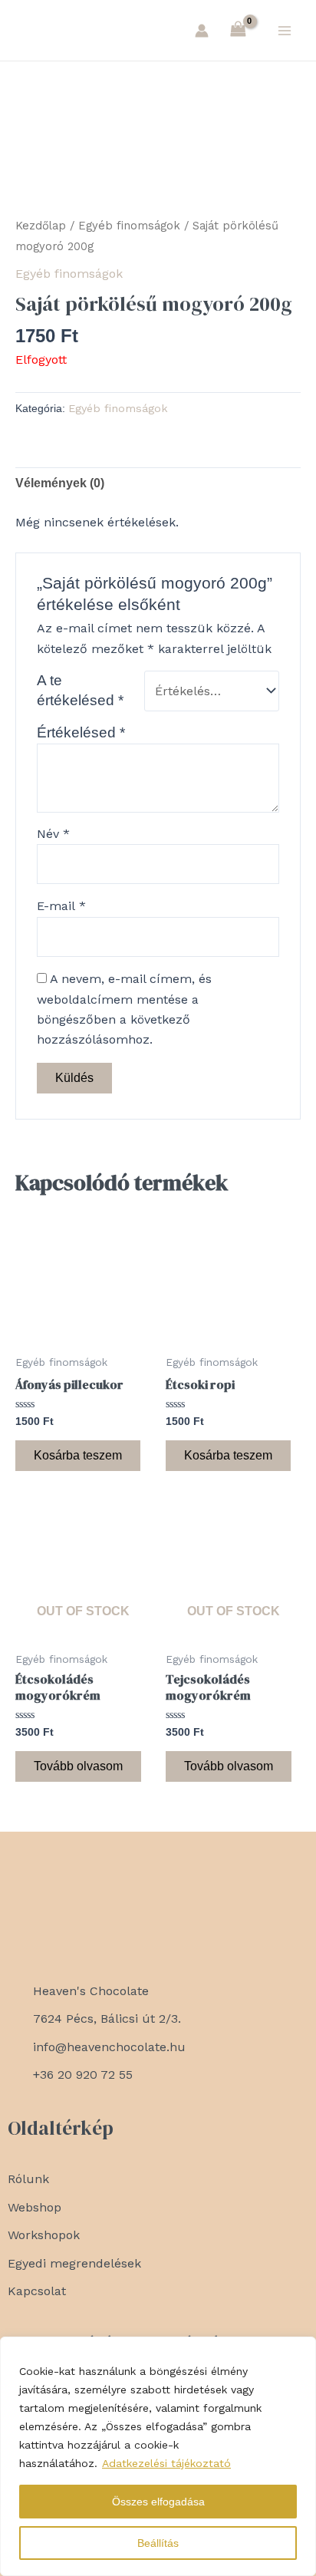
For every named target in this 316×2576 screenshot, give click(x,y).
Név (53, 834)
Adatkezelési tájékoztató (166, 2463)
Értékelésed (81, 732)
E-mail (61, 906)
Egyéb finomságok (129, 226)
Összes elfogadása (158, 2502)
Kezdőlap (41, 226)
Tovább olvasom (78, 1766)
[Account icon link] (202, 31)
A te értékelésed (80, 690)
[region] (158, 2456)
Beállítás (158, 2543)
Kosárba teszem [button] (78, 1455)
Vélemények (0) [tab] (60, 483)
